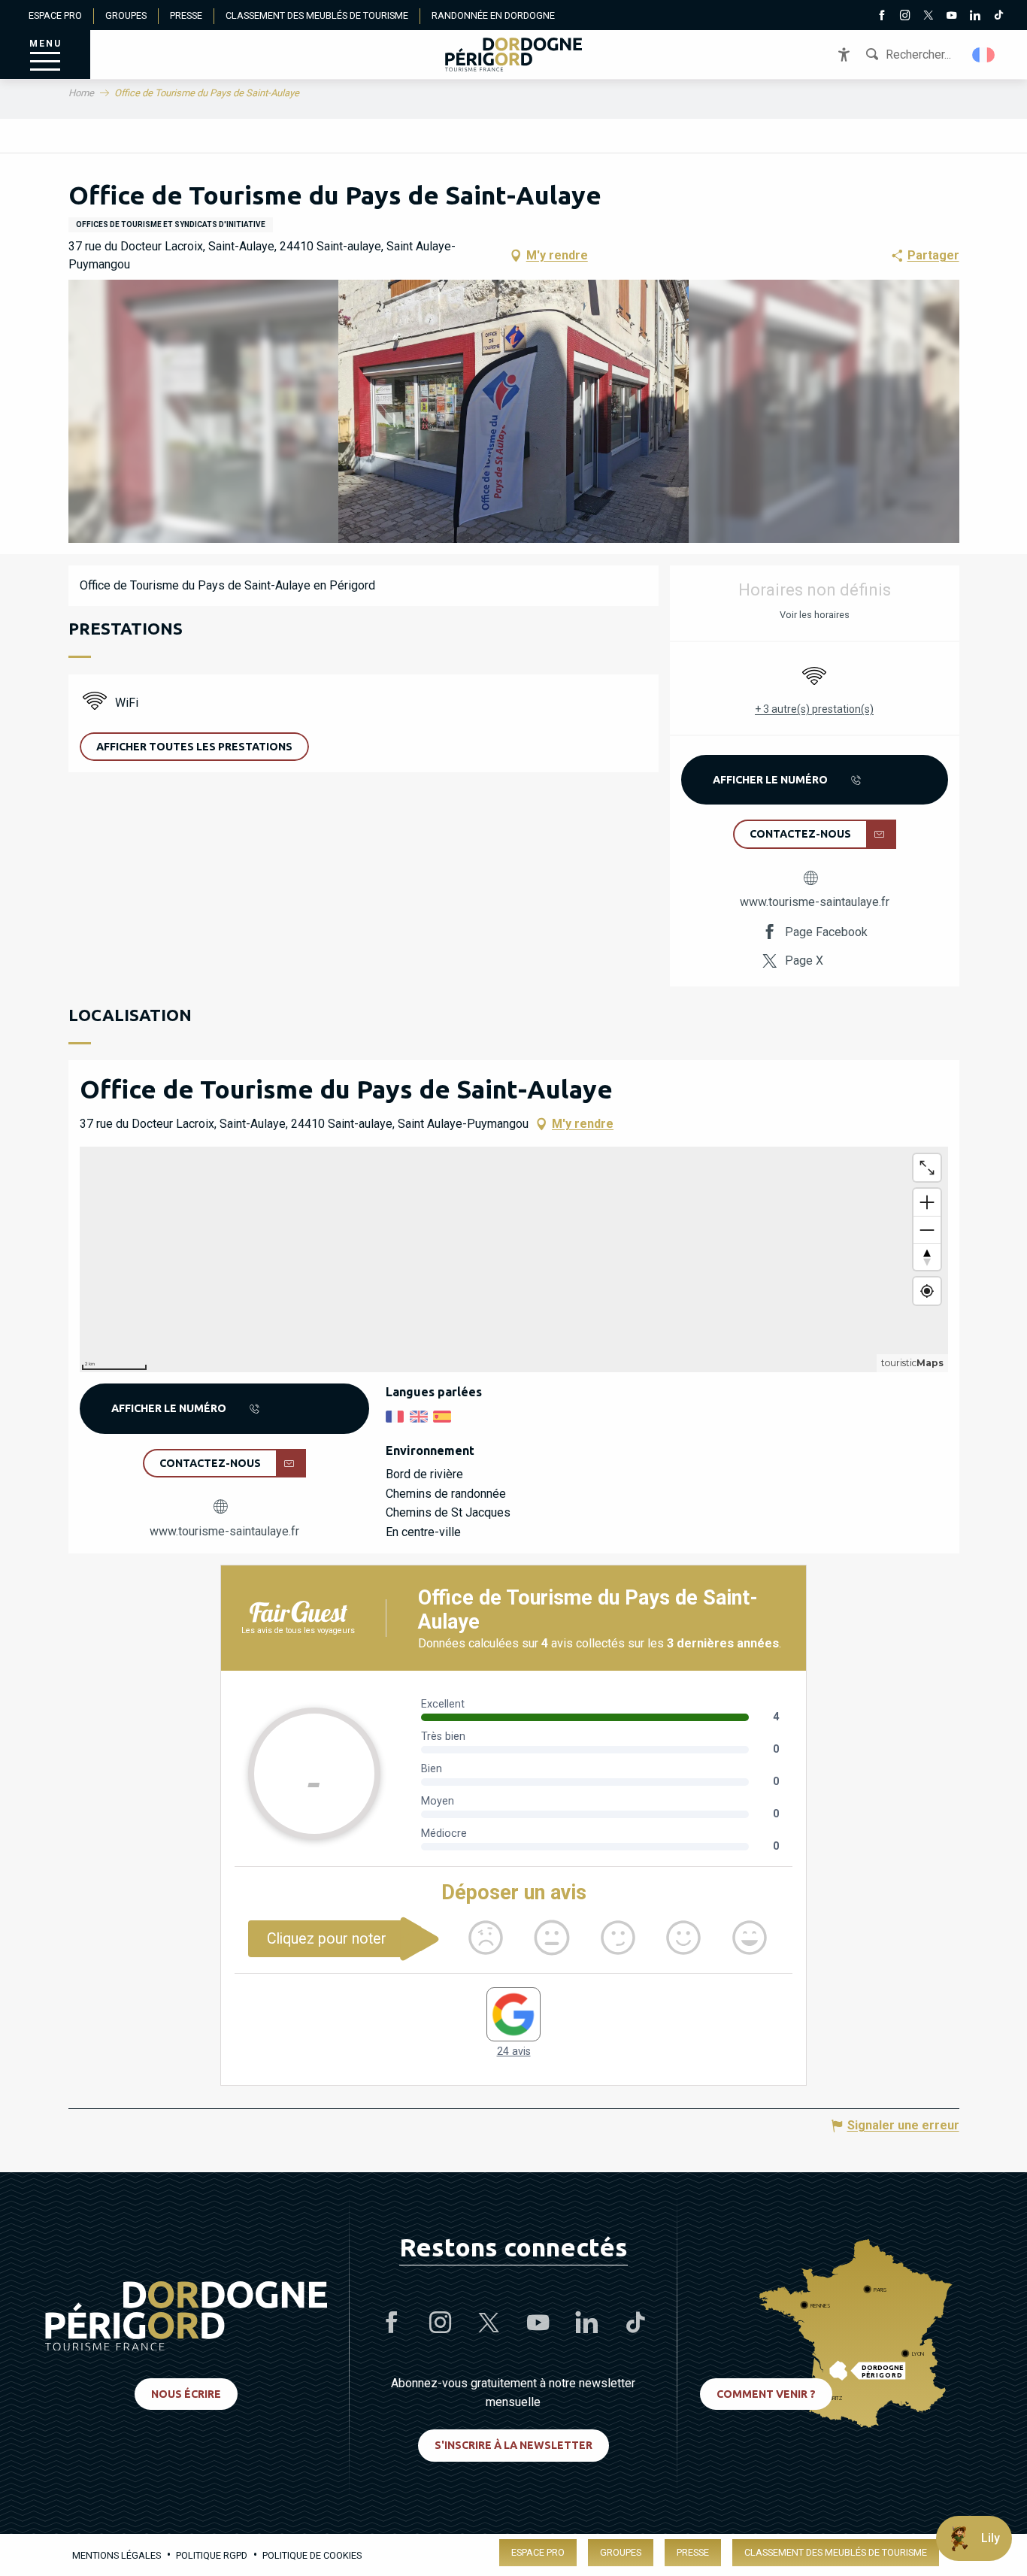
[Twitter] (928, 17)
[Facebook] (882, 17)
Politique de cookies (312, 2555)
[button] (985, 55)
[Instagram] (905, 17)
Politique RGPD (212, 2555)
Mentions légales (117, 2555)
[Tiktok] (998, 17)
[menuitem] (513, 55)
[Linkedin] (975, 17)
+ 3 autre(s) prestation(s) (814, 709)
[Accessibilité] (844, 55)
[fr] (985, 55)
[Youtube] (951, 17)
